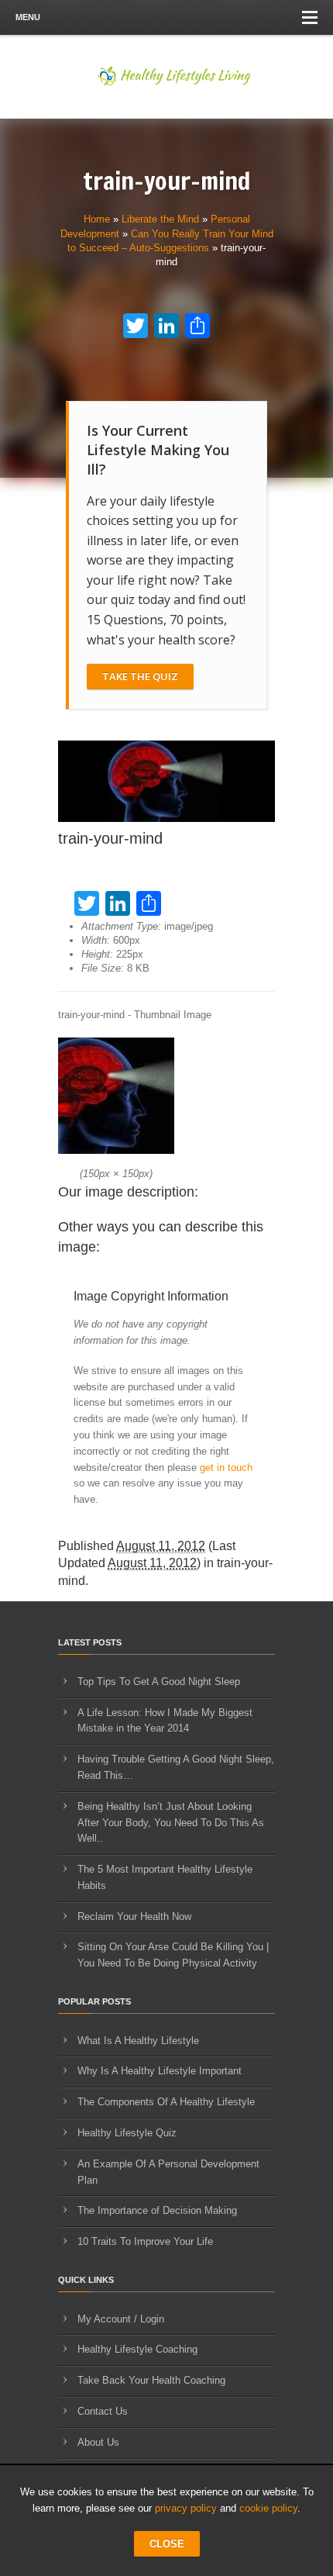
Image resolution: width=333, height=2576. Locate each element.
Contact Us (103, 2411)
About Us (98, 2442)
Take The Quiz (140, 676)
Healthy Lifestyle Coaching (137, 2349)
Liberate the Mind (160, 219)
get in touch (226, 1468)
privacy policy (186, 2508)
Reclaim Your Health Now (134, 1916)
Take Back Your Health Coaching (151, 2380)
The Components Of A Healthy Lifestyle (166, 2102)
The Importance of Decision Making (157, 2210)
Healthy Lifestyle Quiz (127, 2133)
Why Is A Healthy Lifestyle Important (160, 2071)
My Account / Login (121, 2319)
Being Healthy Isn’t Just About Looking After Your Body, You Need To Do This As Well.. (171, 1823)
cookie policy (268, 2508)
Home (97, 219)
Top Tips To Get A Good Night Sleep (159, 1682)
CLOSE (167, 2544)
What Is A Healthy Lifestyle (138, 2041)
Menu (28, 17)
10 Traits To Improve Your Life (145, 2241)
